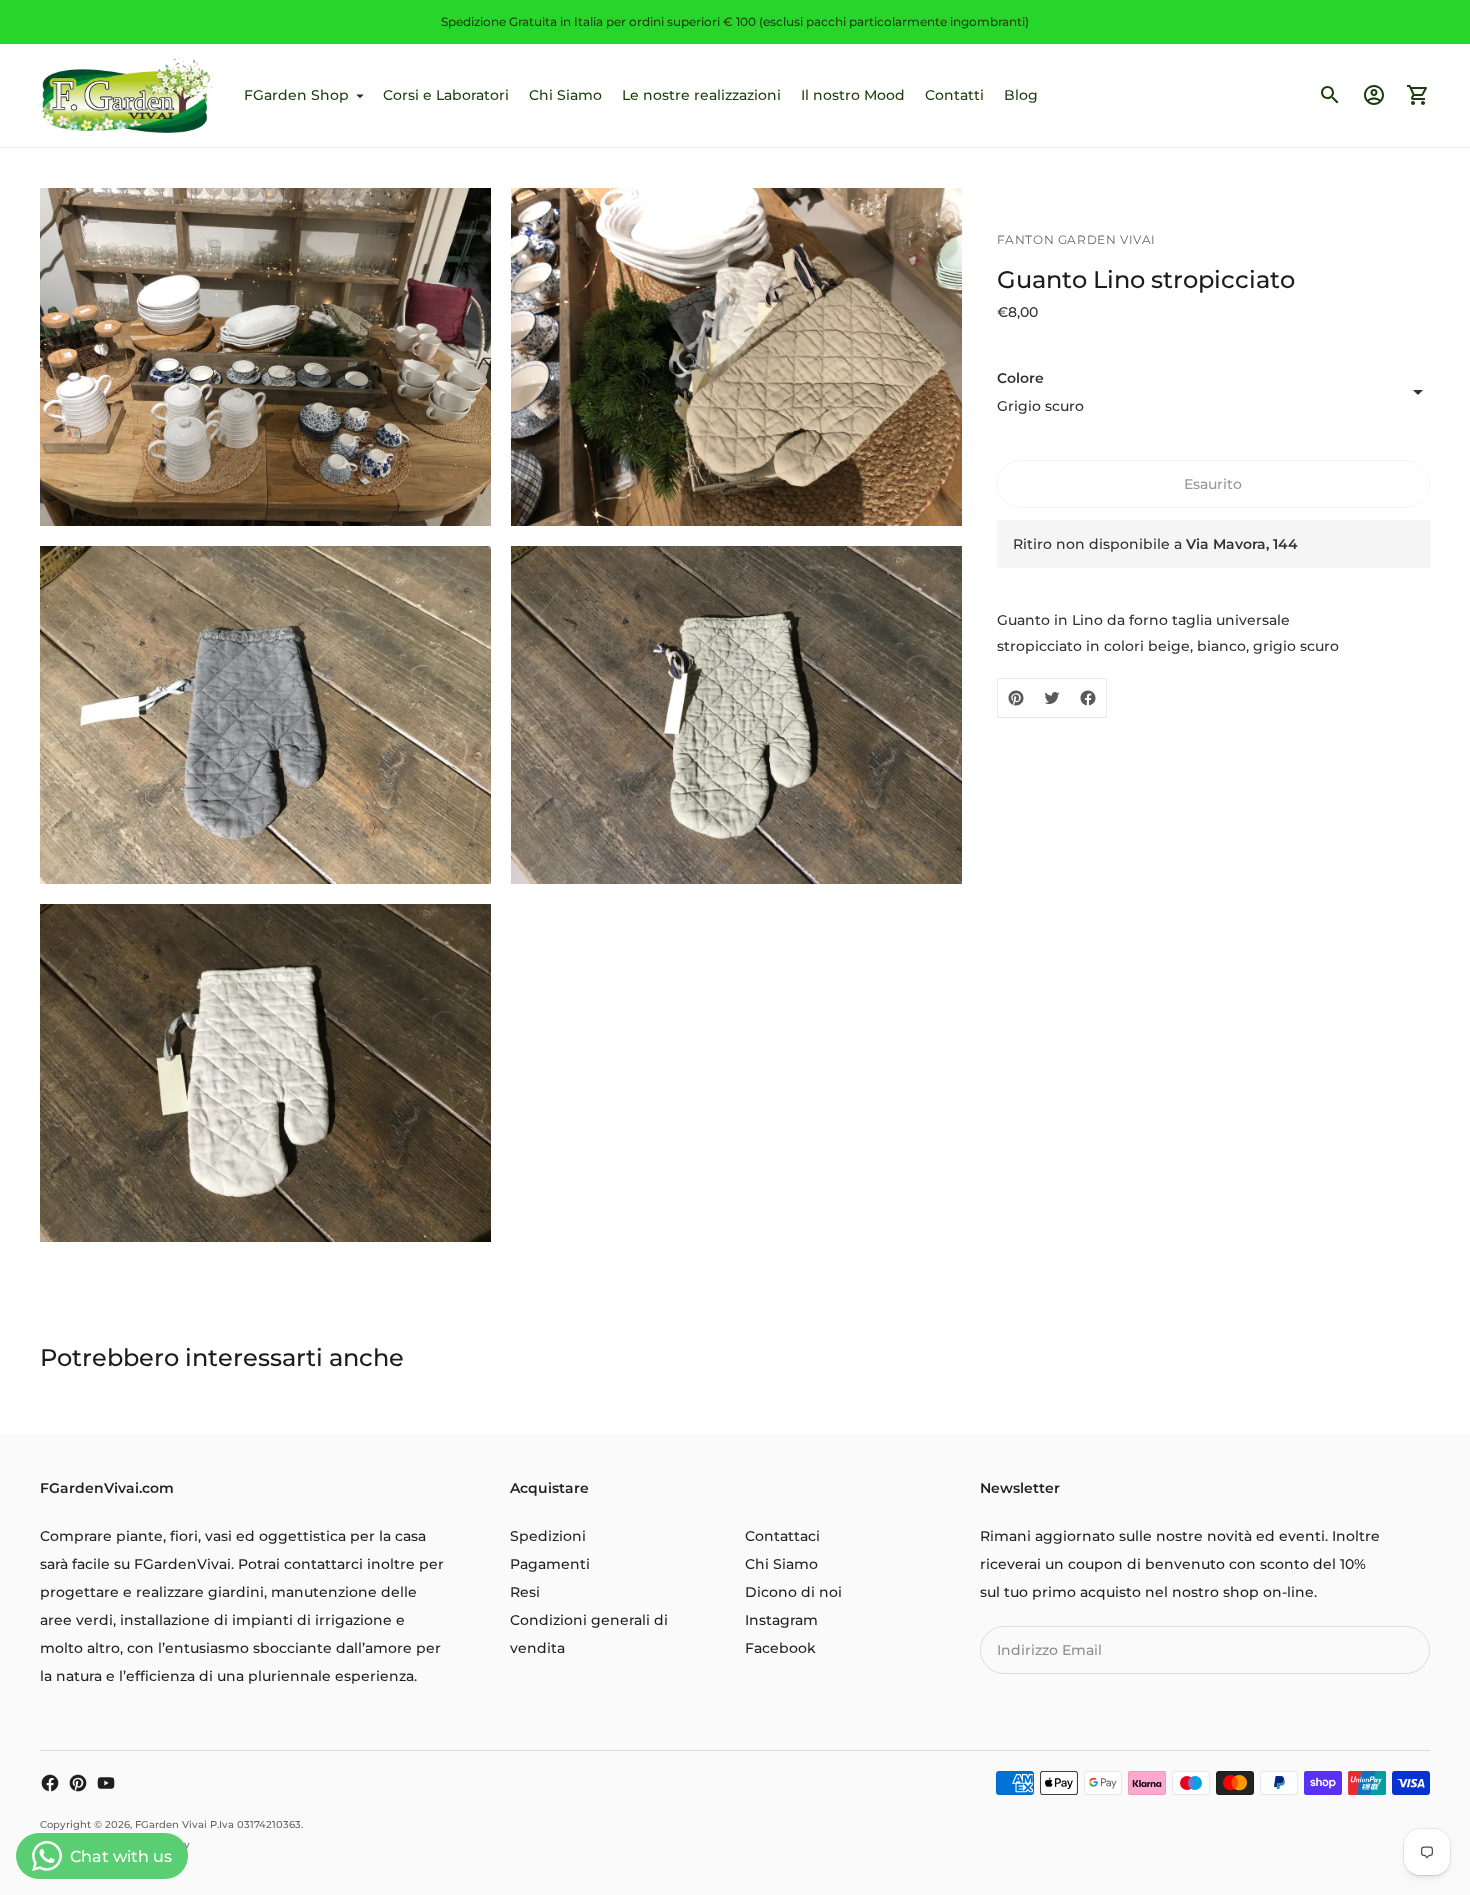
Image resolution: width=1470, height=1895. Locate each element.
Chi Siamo (565, 95)
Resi (525, 1592)
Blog (1021, 95)
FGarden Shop (296, 95)
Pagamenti (550, 1564)
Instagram (781, 1620)
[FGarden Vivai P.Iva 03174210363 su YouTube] (106, 1783)
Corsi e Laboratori (446, 95)
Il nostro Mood (853, 95)
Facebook (780, 1648)
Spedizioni (548, 1536)
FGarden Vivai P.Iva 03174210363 (218, 1824)
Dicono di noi (793, 1592)
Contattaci (782, 1536)
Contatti (954, 95)
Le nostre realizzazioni (701, 95)
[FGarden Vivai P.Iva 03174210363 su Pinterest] (78, 1783)
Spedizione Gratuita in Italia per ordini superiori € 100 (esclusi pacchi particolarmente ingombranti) (735, 21)
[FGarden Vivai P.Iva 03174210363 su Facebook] (50, 1783)
